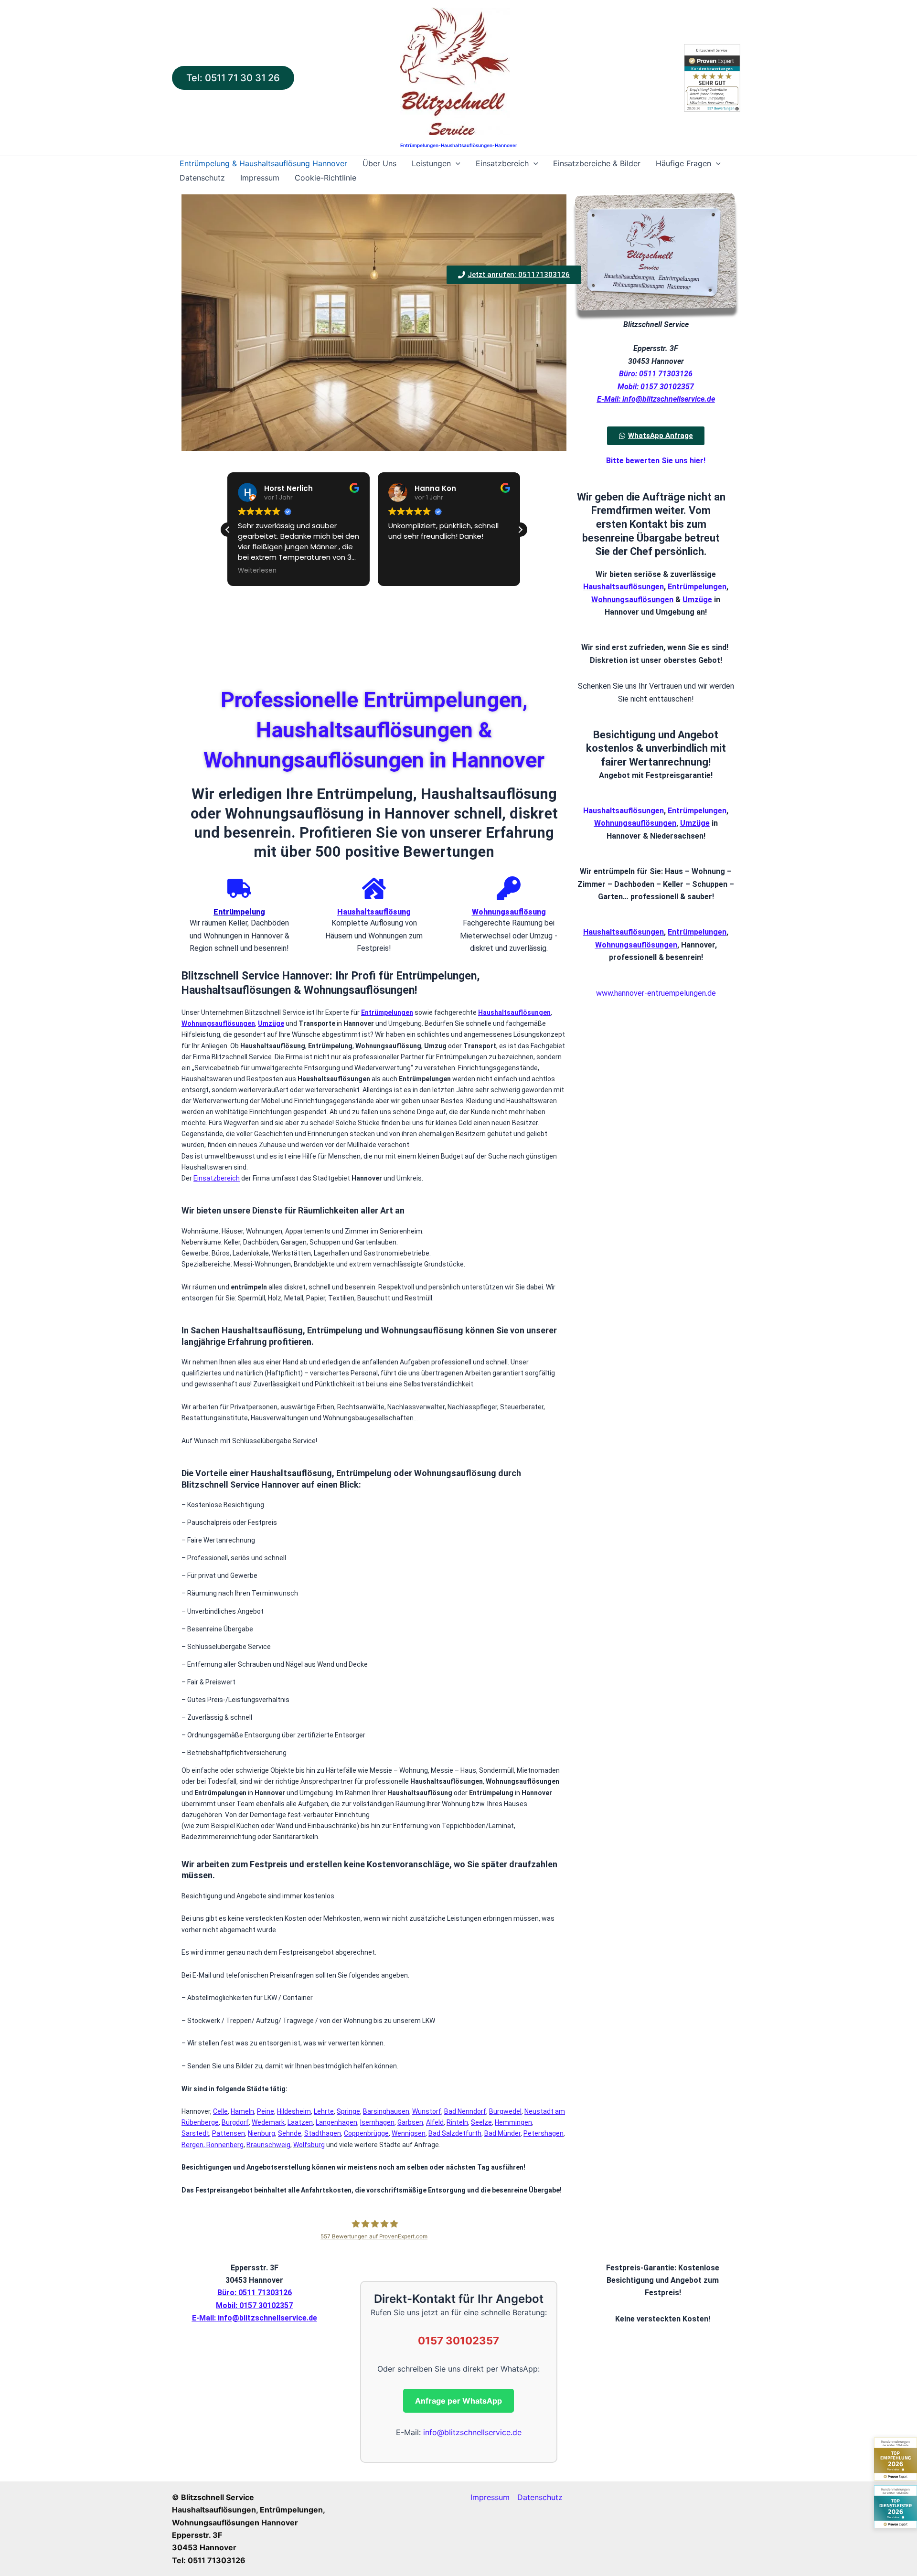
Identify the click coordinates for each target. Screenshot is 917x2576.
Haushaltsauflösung (374, 912)
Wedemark (268, 2122)
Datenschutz (202, 178)
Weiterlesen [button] (257, 571)
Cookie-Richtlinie (325, 178)
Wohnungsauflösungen (632, 600)
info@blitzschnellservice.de (472, 2432)
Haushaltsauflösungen (624, 587)
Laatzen (300, 2122)
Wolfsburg (309, 2145)
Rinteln (457, 2122)
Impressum (260, 178)
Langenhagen (336, 2122)
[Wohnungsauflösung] (509, 888)
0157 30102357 (458, 2341)
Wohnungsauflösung (509, 912)
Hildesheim (294, 2111)
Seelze (481, 2122)
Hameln (242, 2111)
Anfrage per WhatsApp (458, 2401)
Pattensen (229, 2133)
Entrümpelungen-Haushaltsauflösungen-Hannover (459, 145)
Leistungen (431, 163)
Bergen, (194, 2145)
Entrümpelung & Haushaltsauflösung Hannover (263, 163)
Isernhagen (377, 2122)
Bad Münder (502, 2133)
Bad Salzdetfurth (455, 2133)
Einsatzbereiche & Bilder (597, 163)
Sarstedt (195, 2133)
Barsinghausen (386, 2111)
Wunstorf (427, 2111)
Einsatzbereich (502, 163)
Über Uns (379, 163)
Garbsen (410, 2122)
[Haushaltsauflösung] (374, 888)
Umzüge (697, 600)
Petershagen (544, 2133)
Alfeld (435, 2122)
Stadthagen (323, 2133)
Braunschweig (268, 2145)
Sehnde (290, 2133)
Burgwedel (505, 2111)
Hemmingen (513, 2122)
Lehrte (324, 2111)
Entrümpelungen (697, 811)
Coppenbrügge (366, 2133)
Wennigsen (409, 2133)
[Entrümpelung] (239, 888)
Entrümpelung (239, 912)
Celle (220, 2111)
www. (605, 993)
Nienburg (261, 2133)
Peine (266, 2111)
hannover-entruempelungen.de (665, 993)
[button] (233, 78)
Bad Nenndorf (465, 2111)
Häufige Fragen (683, 163)
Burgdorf (235, 2122)
